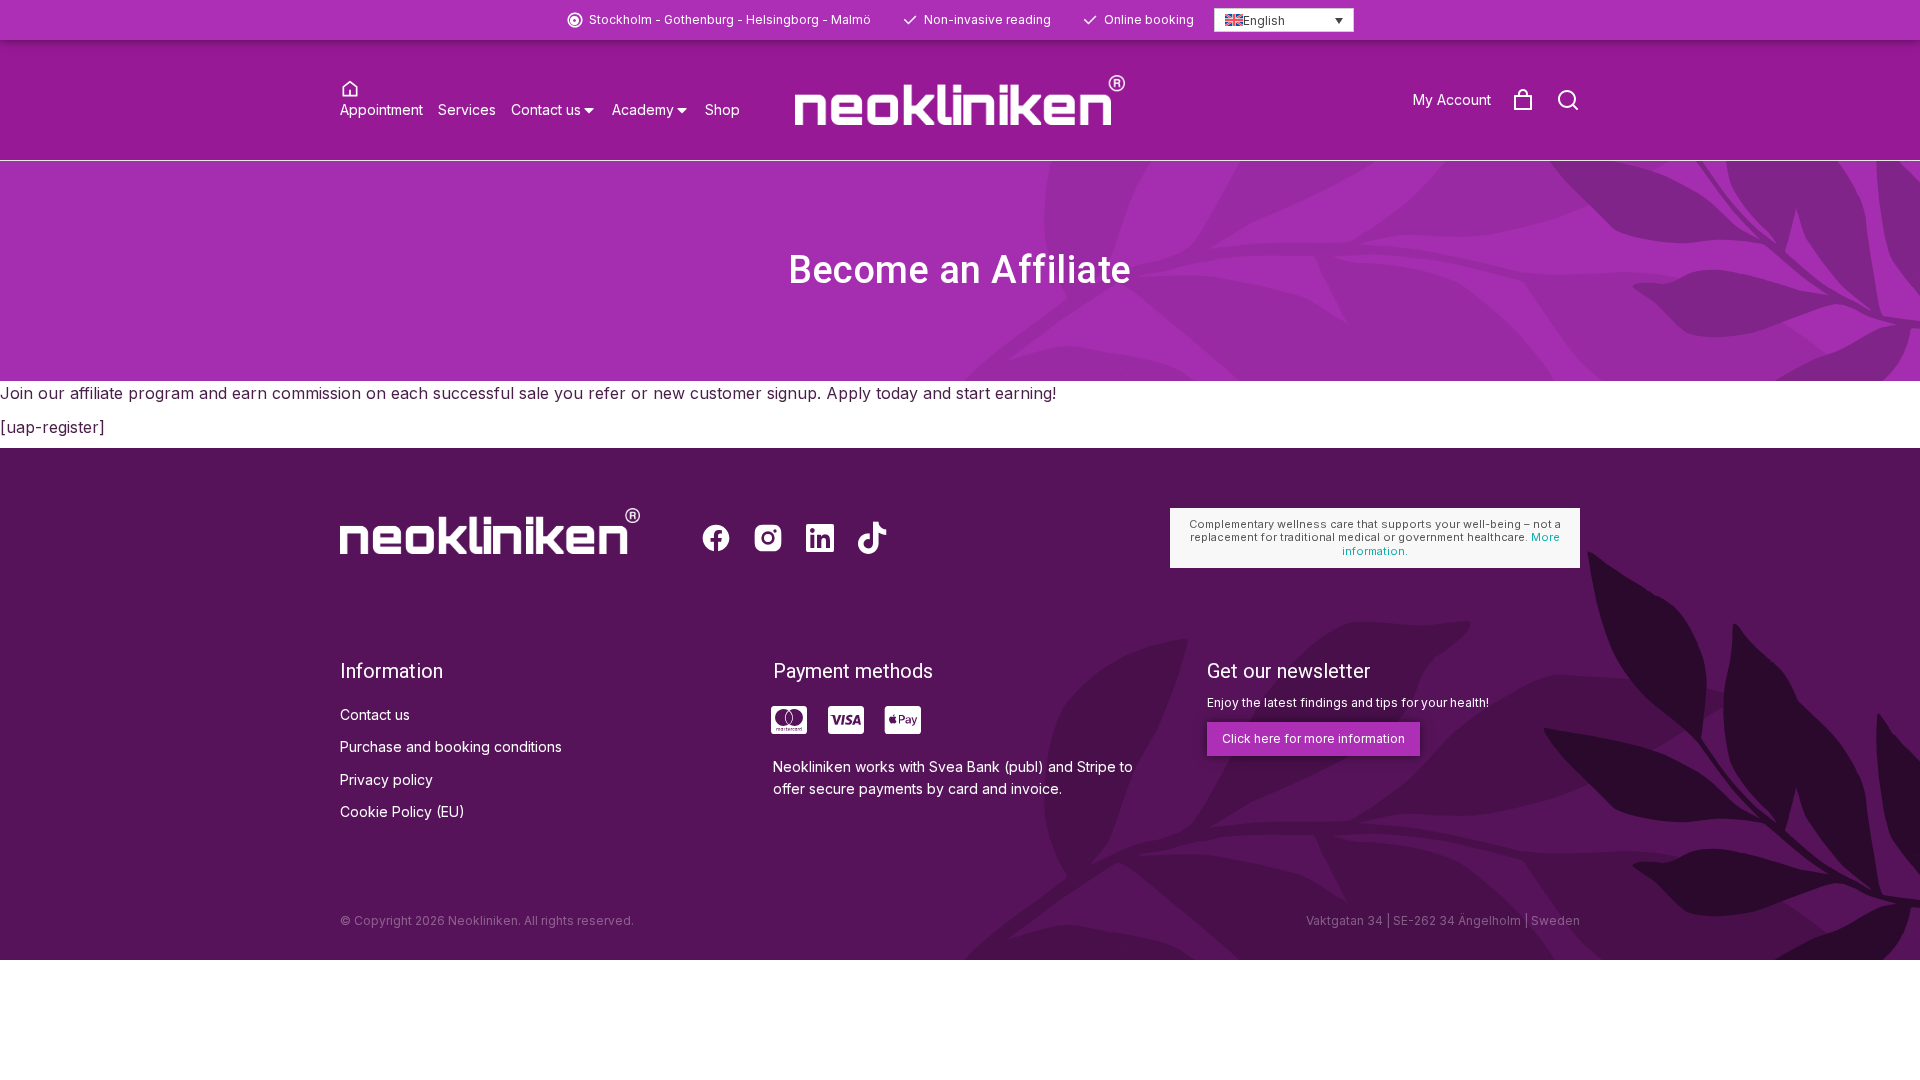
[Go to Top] (1879, 1039)
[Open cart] (1523, 100)
